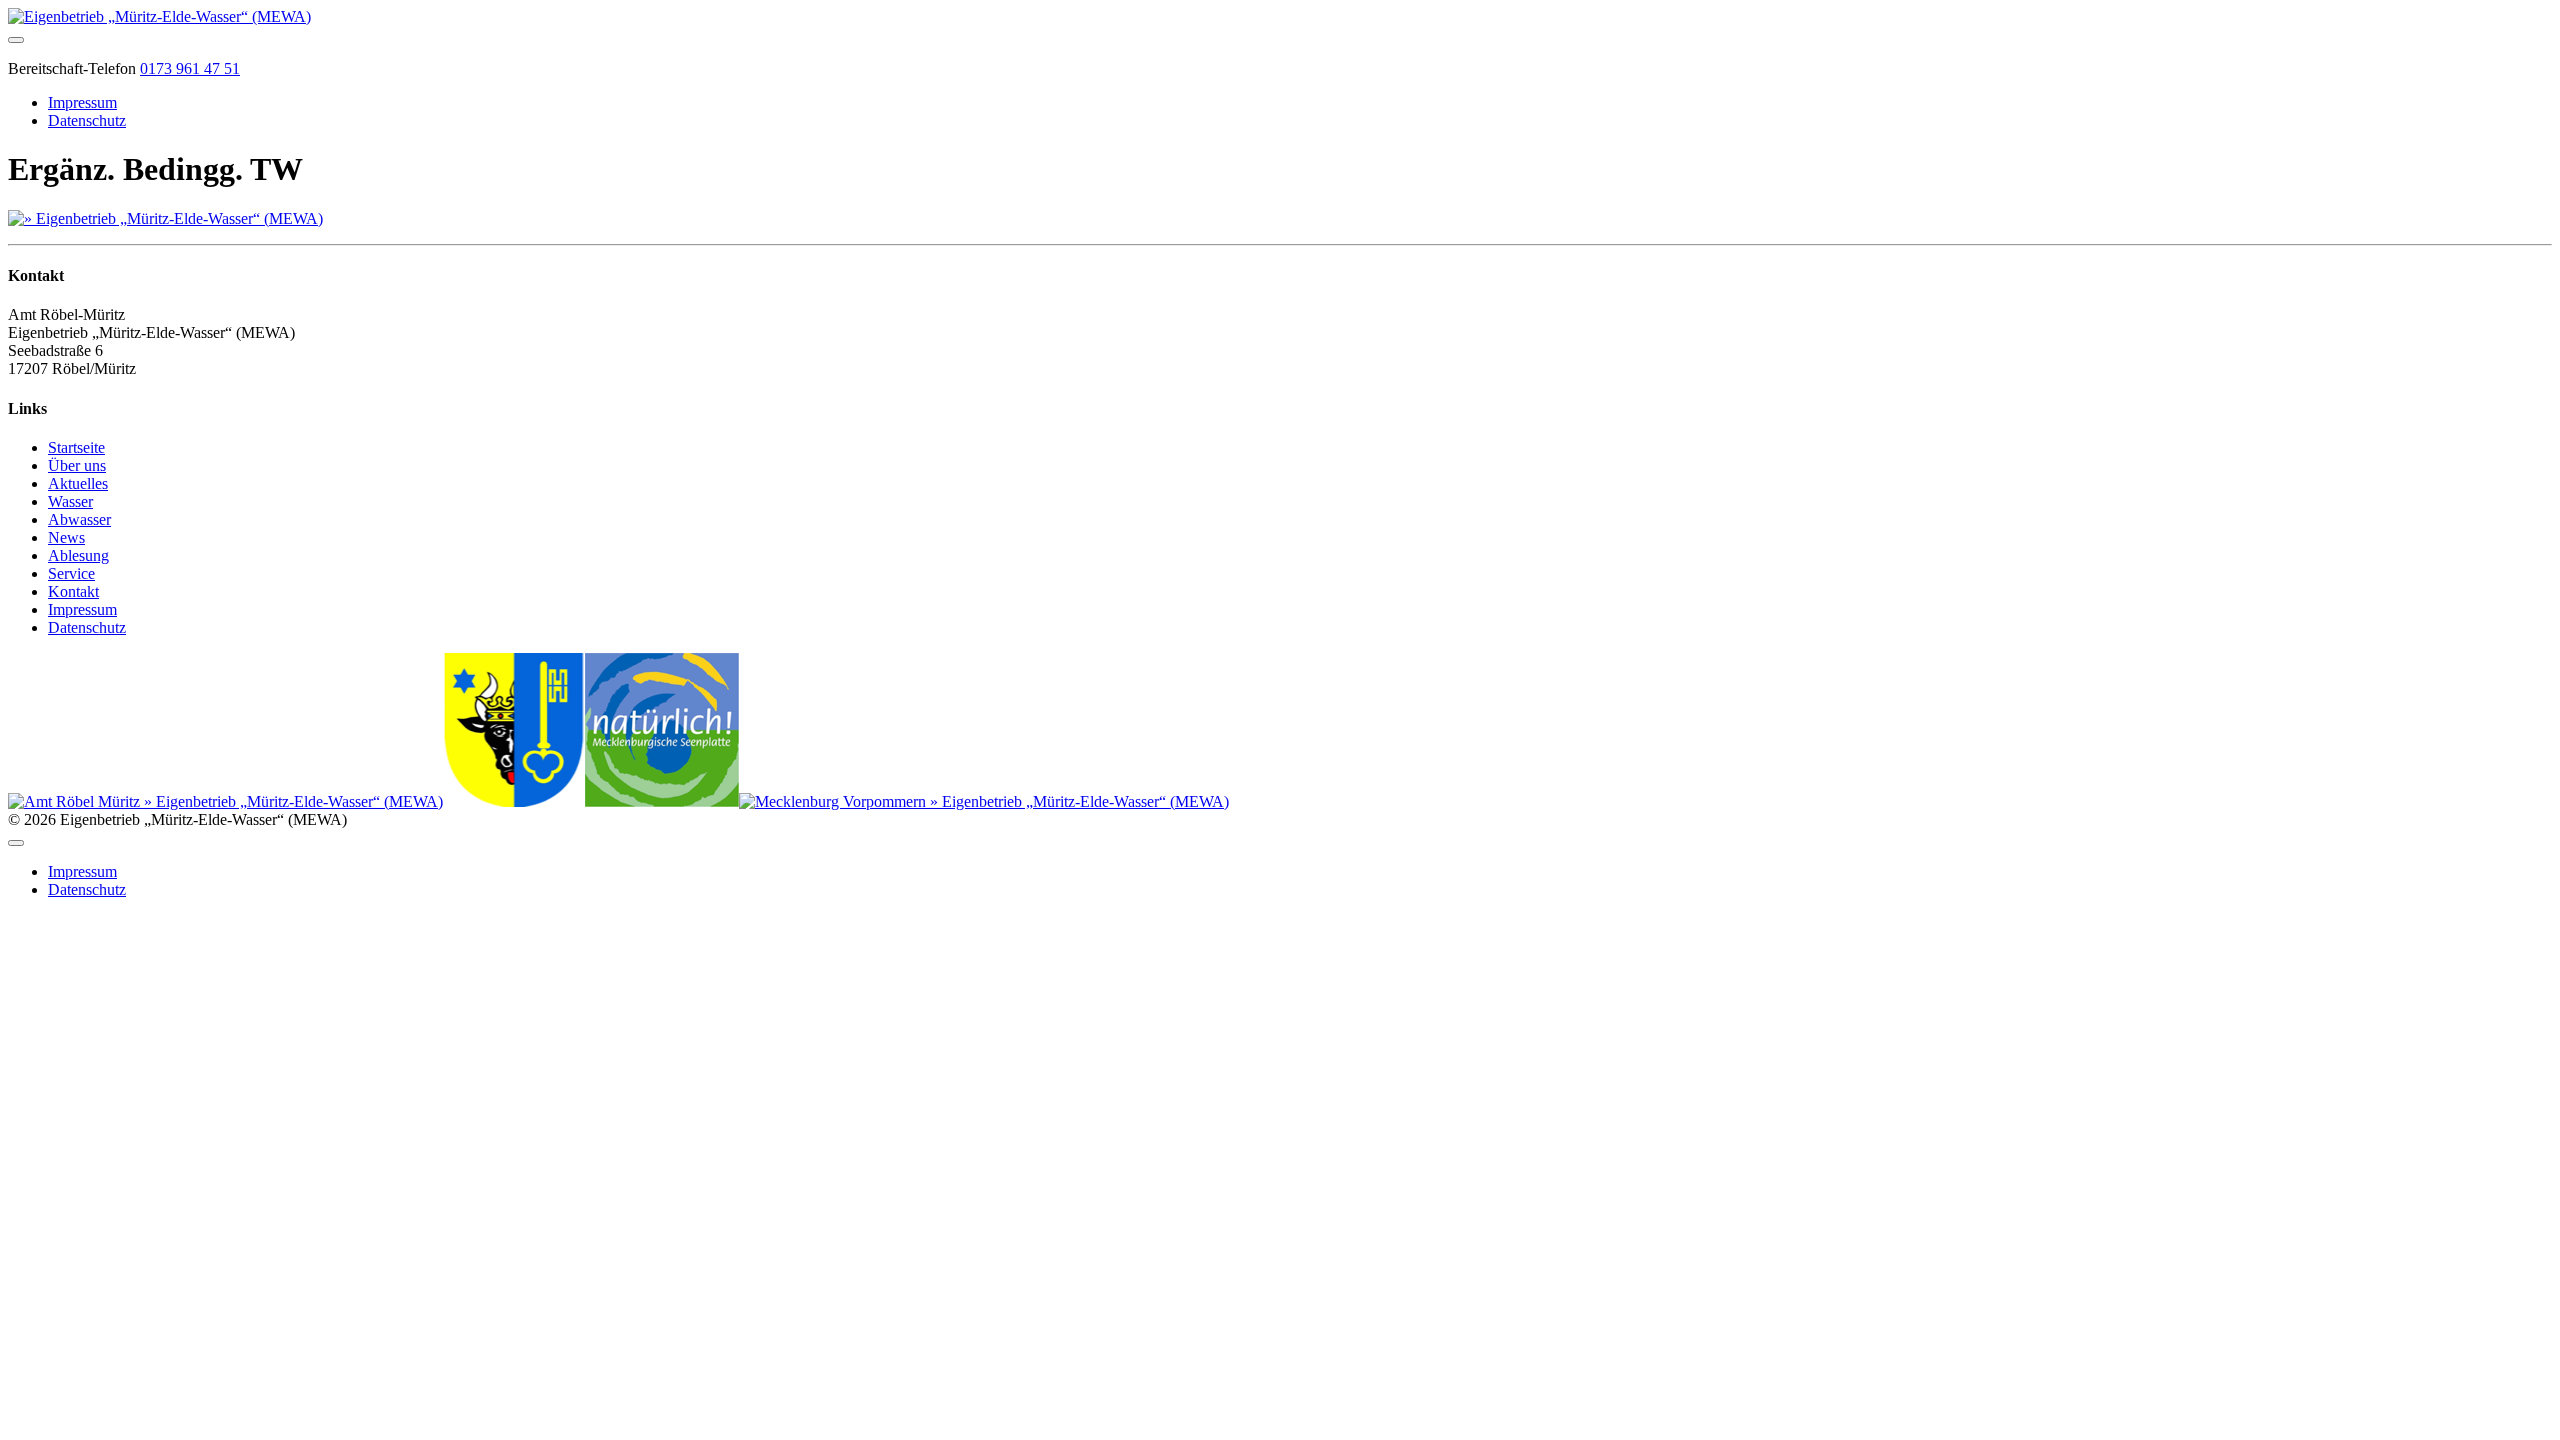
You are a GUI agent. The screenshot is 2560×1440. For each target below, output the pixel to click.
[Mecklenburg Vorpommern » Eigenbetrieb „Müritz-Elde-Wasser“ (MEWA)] (984, 801)
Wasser (70, 501)
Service (71, 573)
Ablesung (78, 555)
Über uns (77, 465)
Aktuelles (78, 483)
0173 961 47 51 (190, 68)
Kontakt (73, 591)
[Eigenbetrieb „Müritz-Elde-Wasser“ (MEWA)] (159, 16)
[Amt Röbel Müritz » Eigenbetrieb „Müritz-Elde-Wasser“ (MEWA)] (225, 801)
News (66, 537)
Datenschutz (87, 120)
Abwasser (79, 519)
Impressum (82, 102)
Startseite (76, 447)
